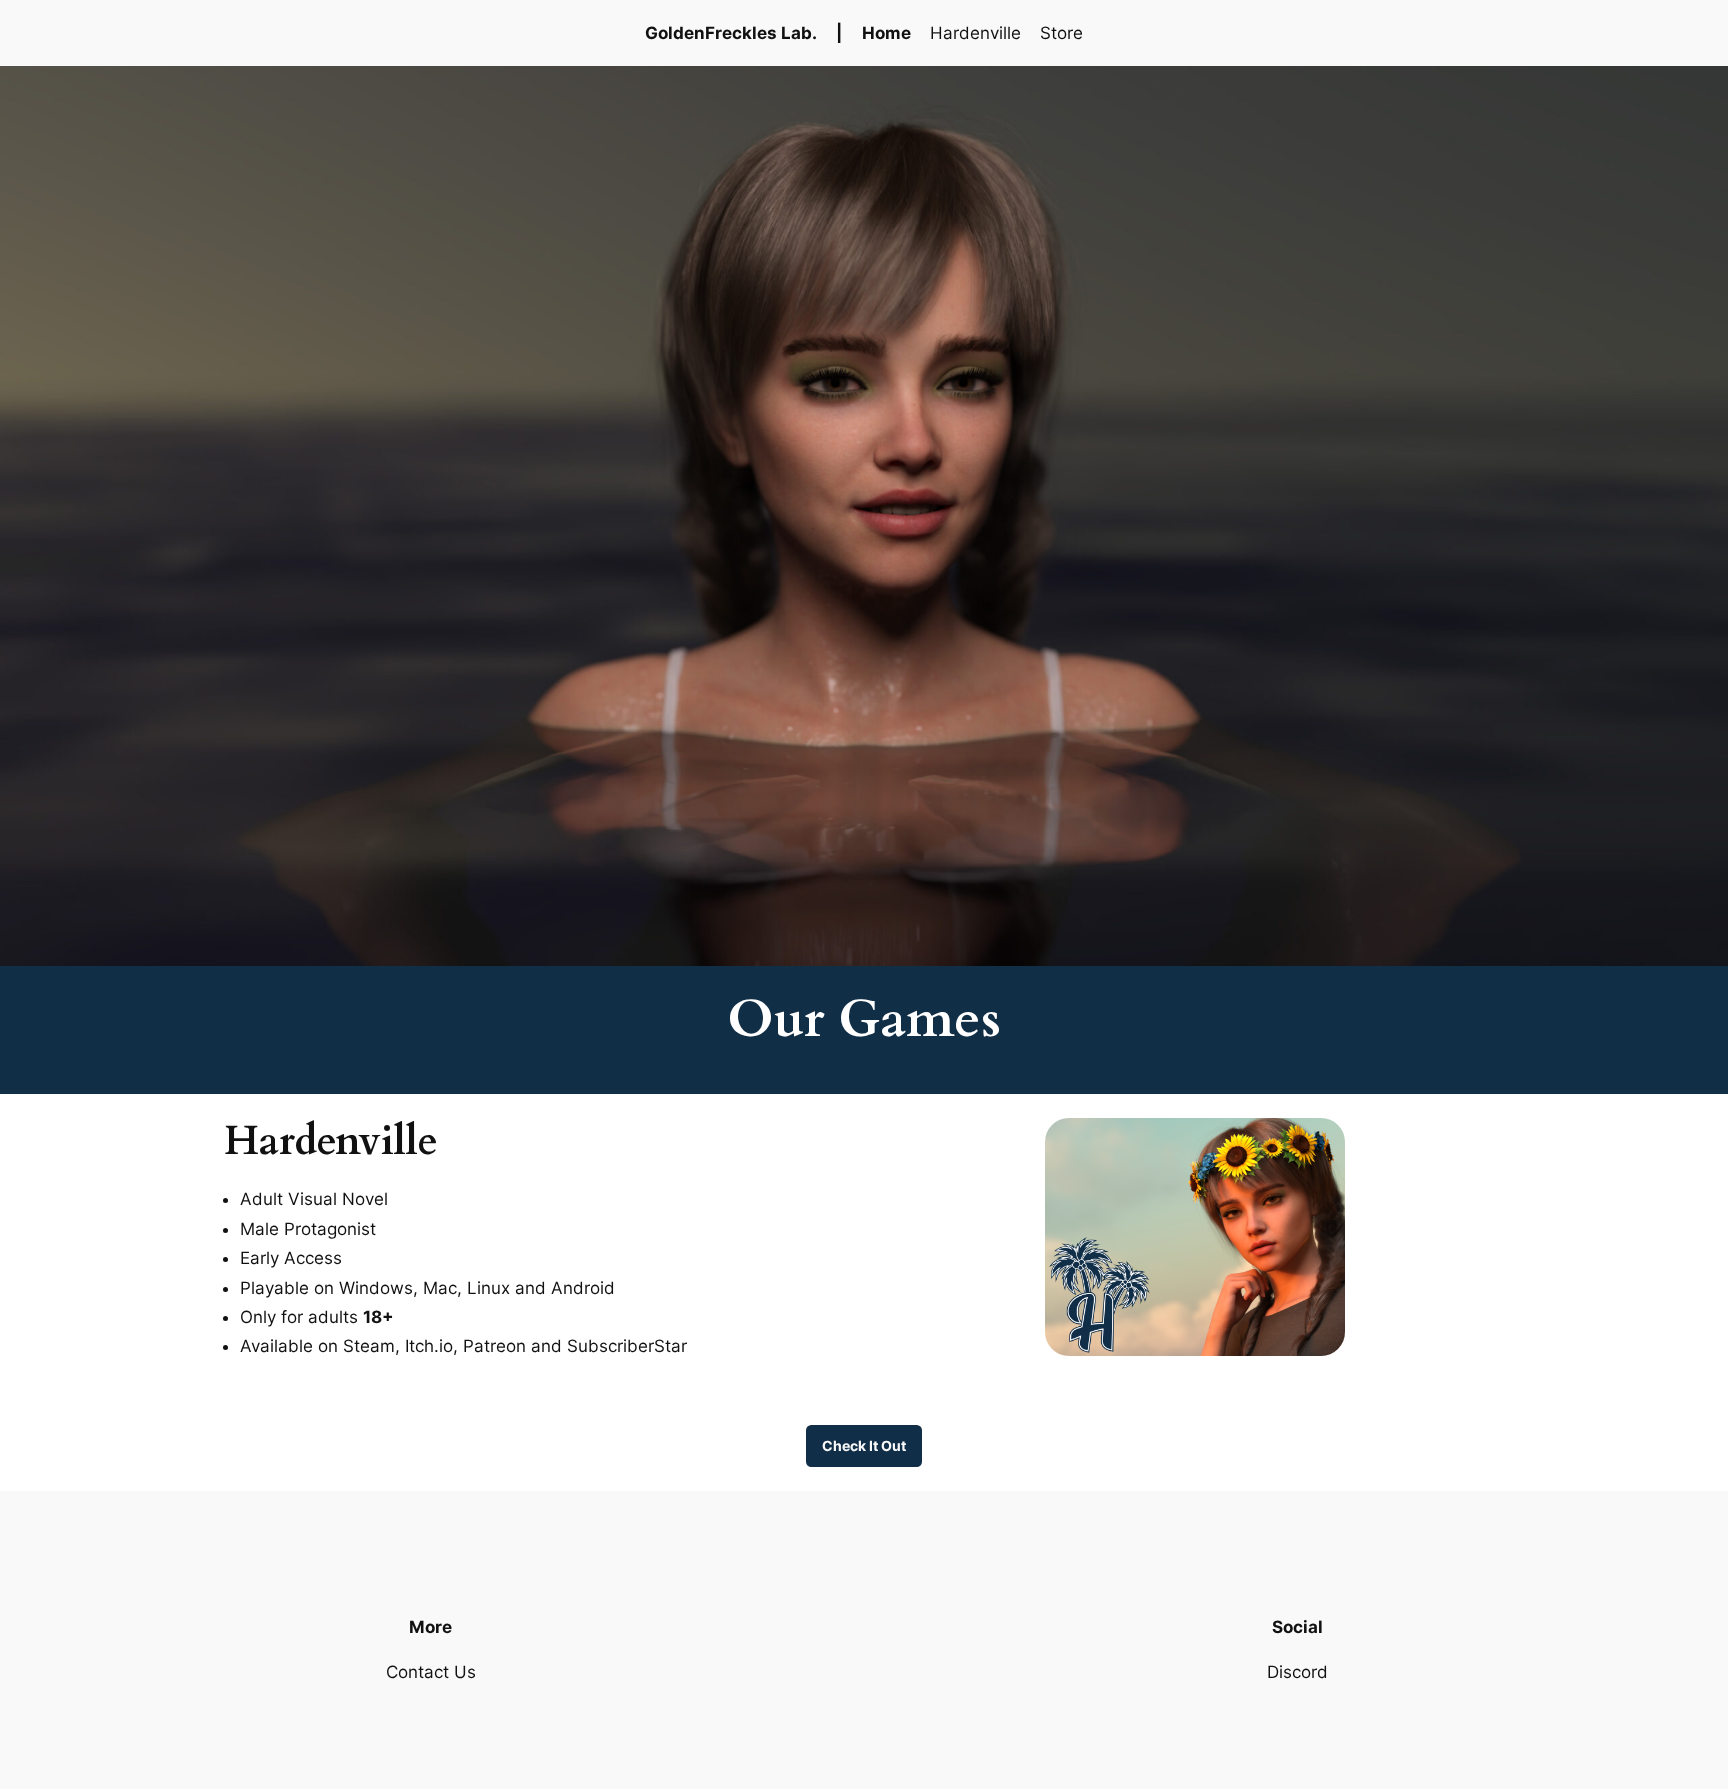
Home (886, 33)
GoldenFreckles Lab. (731, 33)
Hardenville (975, 33)
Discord (1297, 1672)
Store (1061, 33)
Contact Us (431, 1672)
